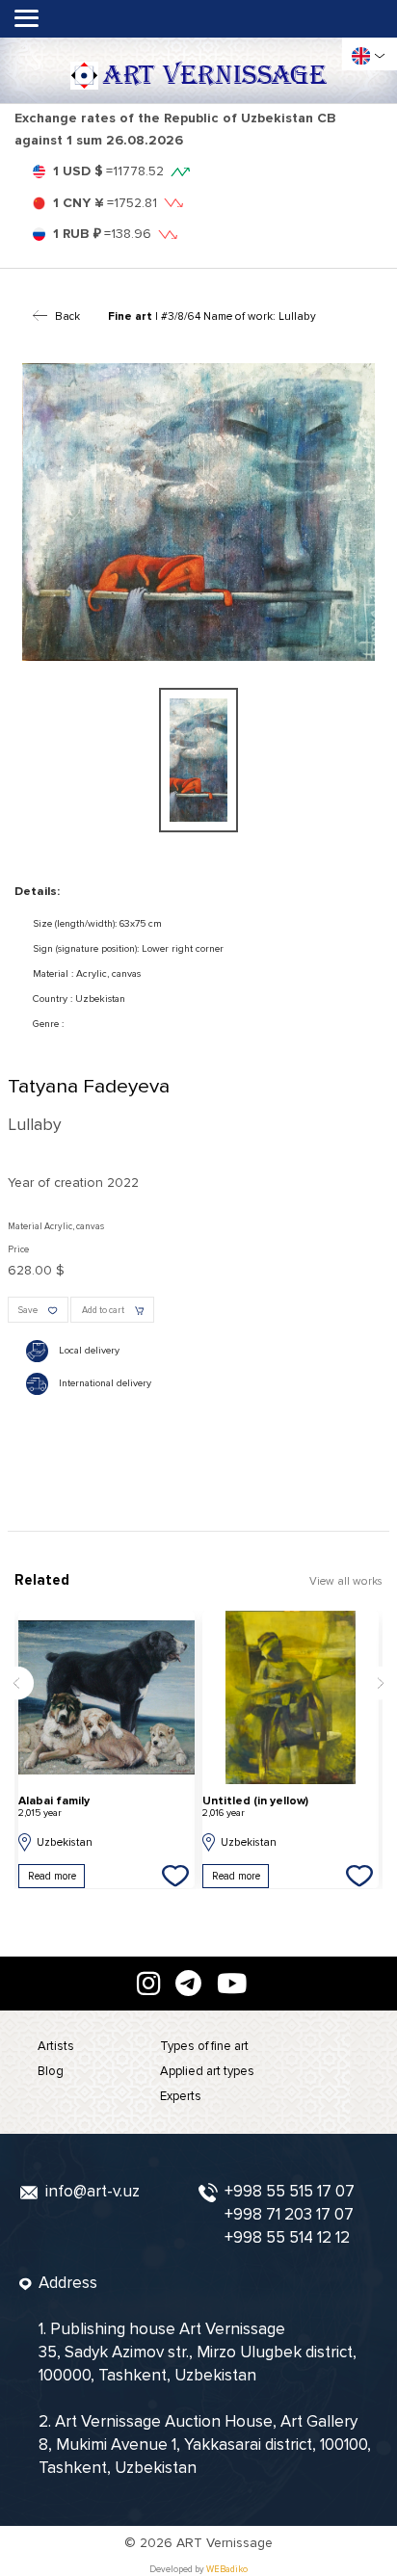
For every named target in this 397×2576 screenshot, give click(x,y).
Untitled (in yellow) (255, 1807)
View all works (346, 1581)
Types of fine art (204, 2046)
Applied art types (207, 2071)
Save (28, 1310)
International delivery (105, 1383)
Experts (181, 2096)
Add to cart (103, 1310)
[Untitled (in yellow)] (291, 1697)
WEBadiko (227, 2569)
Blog (51, 2071)
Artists (56, 2046)
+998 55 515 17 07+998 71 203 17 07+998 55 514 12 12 (290, 2214)
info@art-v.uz (93, 2191)
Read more (52, 1876)
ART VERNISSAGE (214, 76)
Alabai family (54, 1807)
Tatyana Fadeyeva (89, 1086)
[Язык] (361, 56)
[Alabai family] (106, 1697)
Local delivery (89, 1350)
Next (380, 1683)
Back (67, 316)
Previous (17, 1683)
